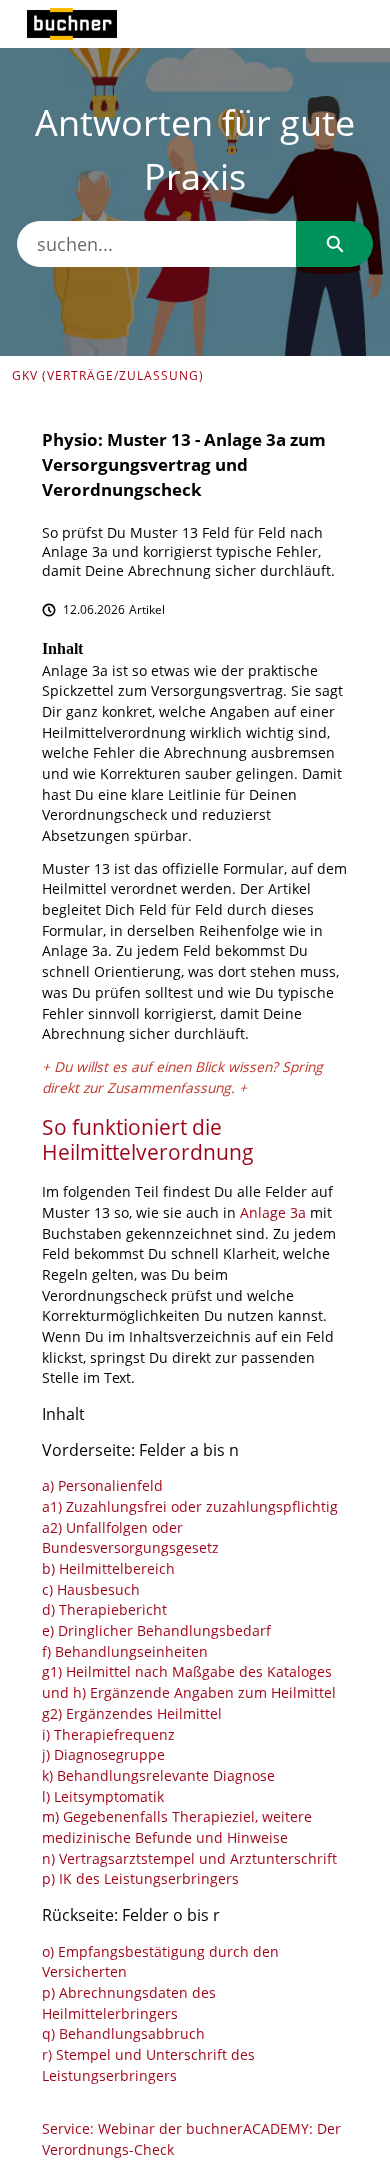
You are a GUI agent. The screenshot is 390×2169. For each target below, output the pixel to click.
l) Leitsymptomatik (103, 1797)
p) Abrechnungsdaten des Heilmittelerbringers (129, 2004)
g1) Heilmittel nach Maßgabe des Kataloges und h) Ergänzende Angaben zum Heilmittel (189, 1683)
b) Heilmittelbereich (108, 1569)
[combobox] (156, 244)
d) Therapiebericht (104, 1610)
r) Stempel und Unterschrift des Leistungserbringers (148, 2066)
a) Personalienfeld (102, 1486)
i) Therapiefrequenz (108, 1735)
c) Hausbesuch (91, 1590)
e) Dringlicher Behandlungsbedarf (156, 1631)
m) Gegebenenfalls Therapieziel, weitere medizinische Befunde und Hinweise (177, 1828)
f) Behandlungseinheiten (125, 1652)
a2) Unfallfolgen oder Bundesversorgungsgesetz (130, 1539)
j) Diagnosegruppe (103, 1755)
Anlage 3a (273, 1213)
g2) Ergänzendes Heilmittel (132, 1714)
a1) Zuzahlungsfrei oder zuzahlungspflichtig (190, 1507)
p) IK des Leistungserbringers (140, 1879)
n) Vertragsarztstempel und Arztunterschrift (189, 1859)
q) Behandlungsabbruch (123, 2034)
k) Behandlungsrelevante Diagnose (158, 1776)
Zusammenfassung (169, 1088)
